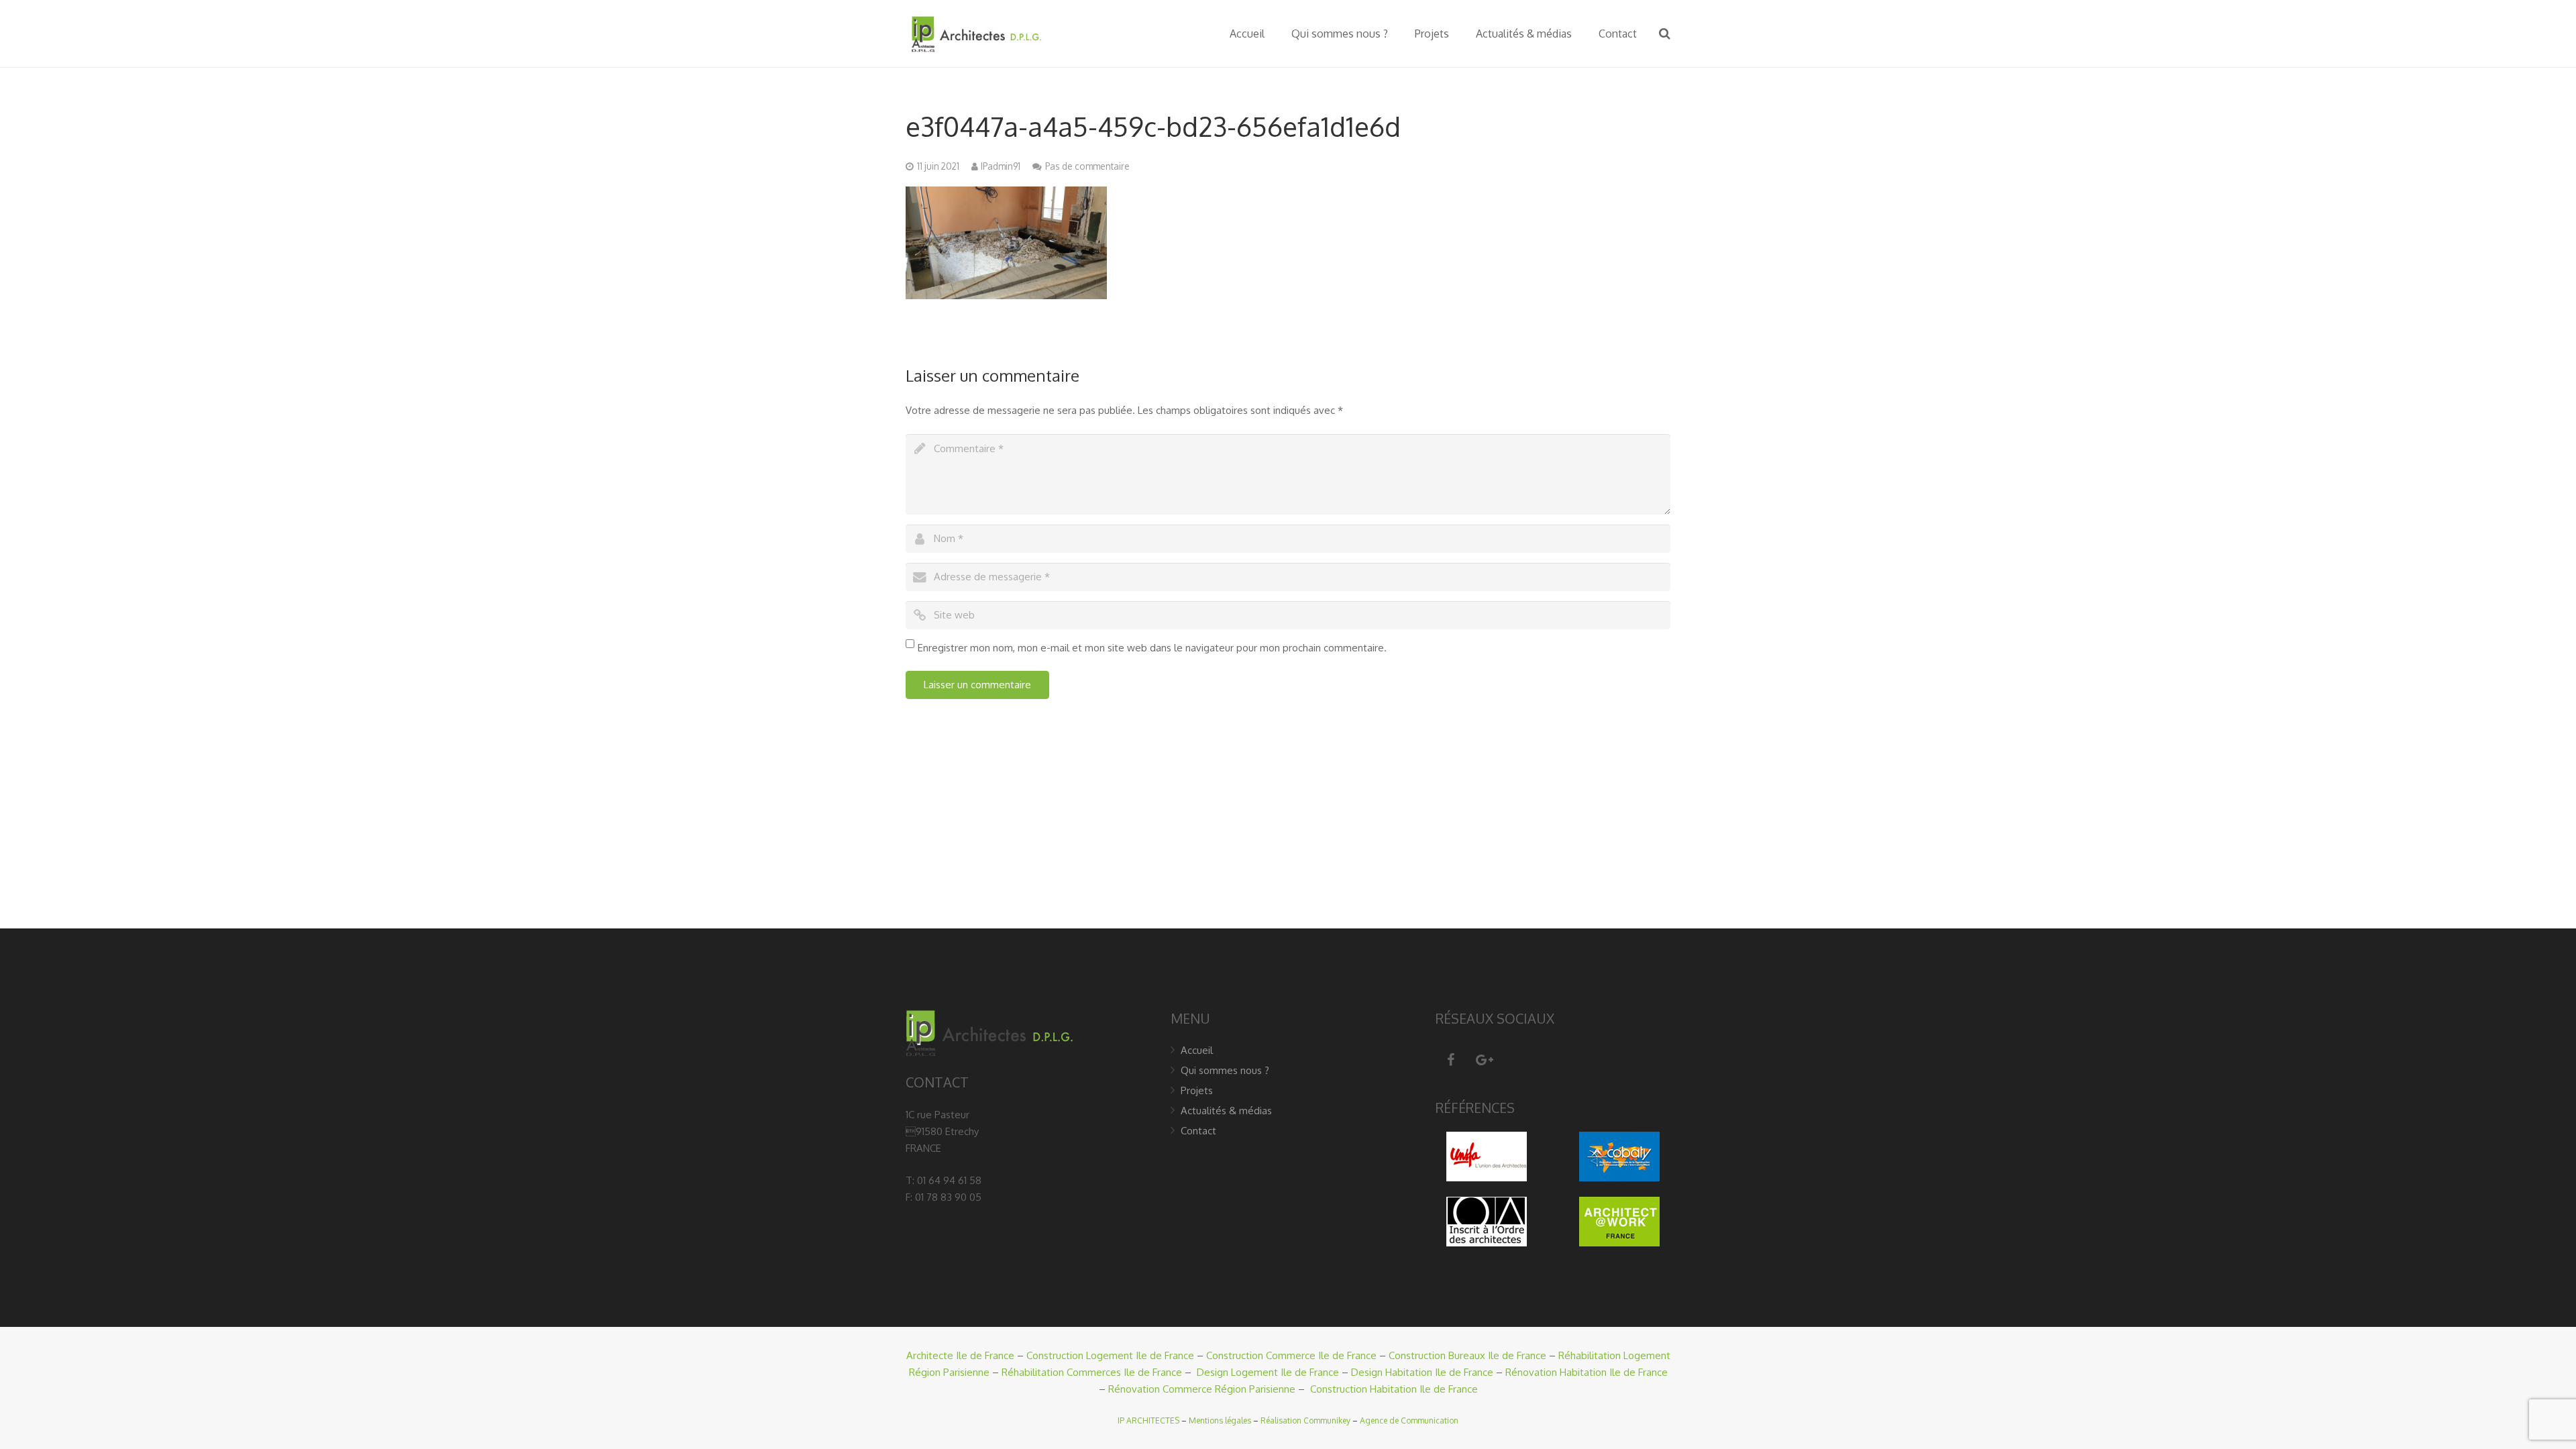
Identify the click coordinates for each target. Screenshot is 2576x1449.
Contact (1198, 1131)
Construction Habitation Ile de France (1394, 1389)
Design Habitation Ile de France (1422, 1372)
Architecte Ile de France (960, 1355)
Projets (1197, 1090)
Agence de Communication (1409, 1420)
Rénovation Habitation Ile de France (1587, 1372)
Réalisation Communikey (1305, 1420)
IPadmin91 (1001, 166)
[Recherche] (1665, 34)
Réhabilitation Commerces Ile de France (1092, 1372)
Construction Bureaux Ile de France (1467, 1355)
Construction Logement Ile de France (1110, 1355)
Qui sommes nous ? (1225, 1070)
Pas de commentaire (1087, 166)
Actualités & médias (1226, 1111)
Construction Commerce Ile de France (1291, 1355)
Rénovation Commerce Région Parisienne (1202, 1389)
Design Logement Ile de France (1268, 1372)
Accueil (1197, 1050)
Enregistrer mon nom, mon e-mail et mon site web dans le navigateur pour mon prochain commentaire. (1152, 648)
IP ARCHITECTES (1148, 1420)
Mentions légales (1220, 1420)
